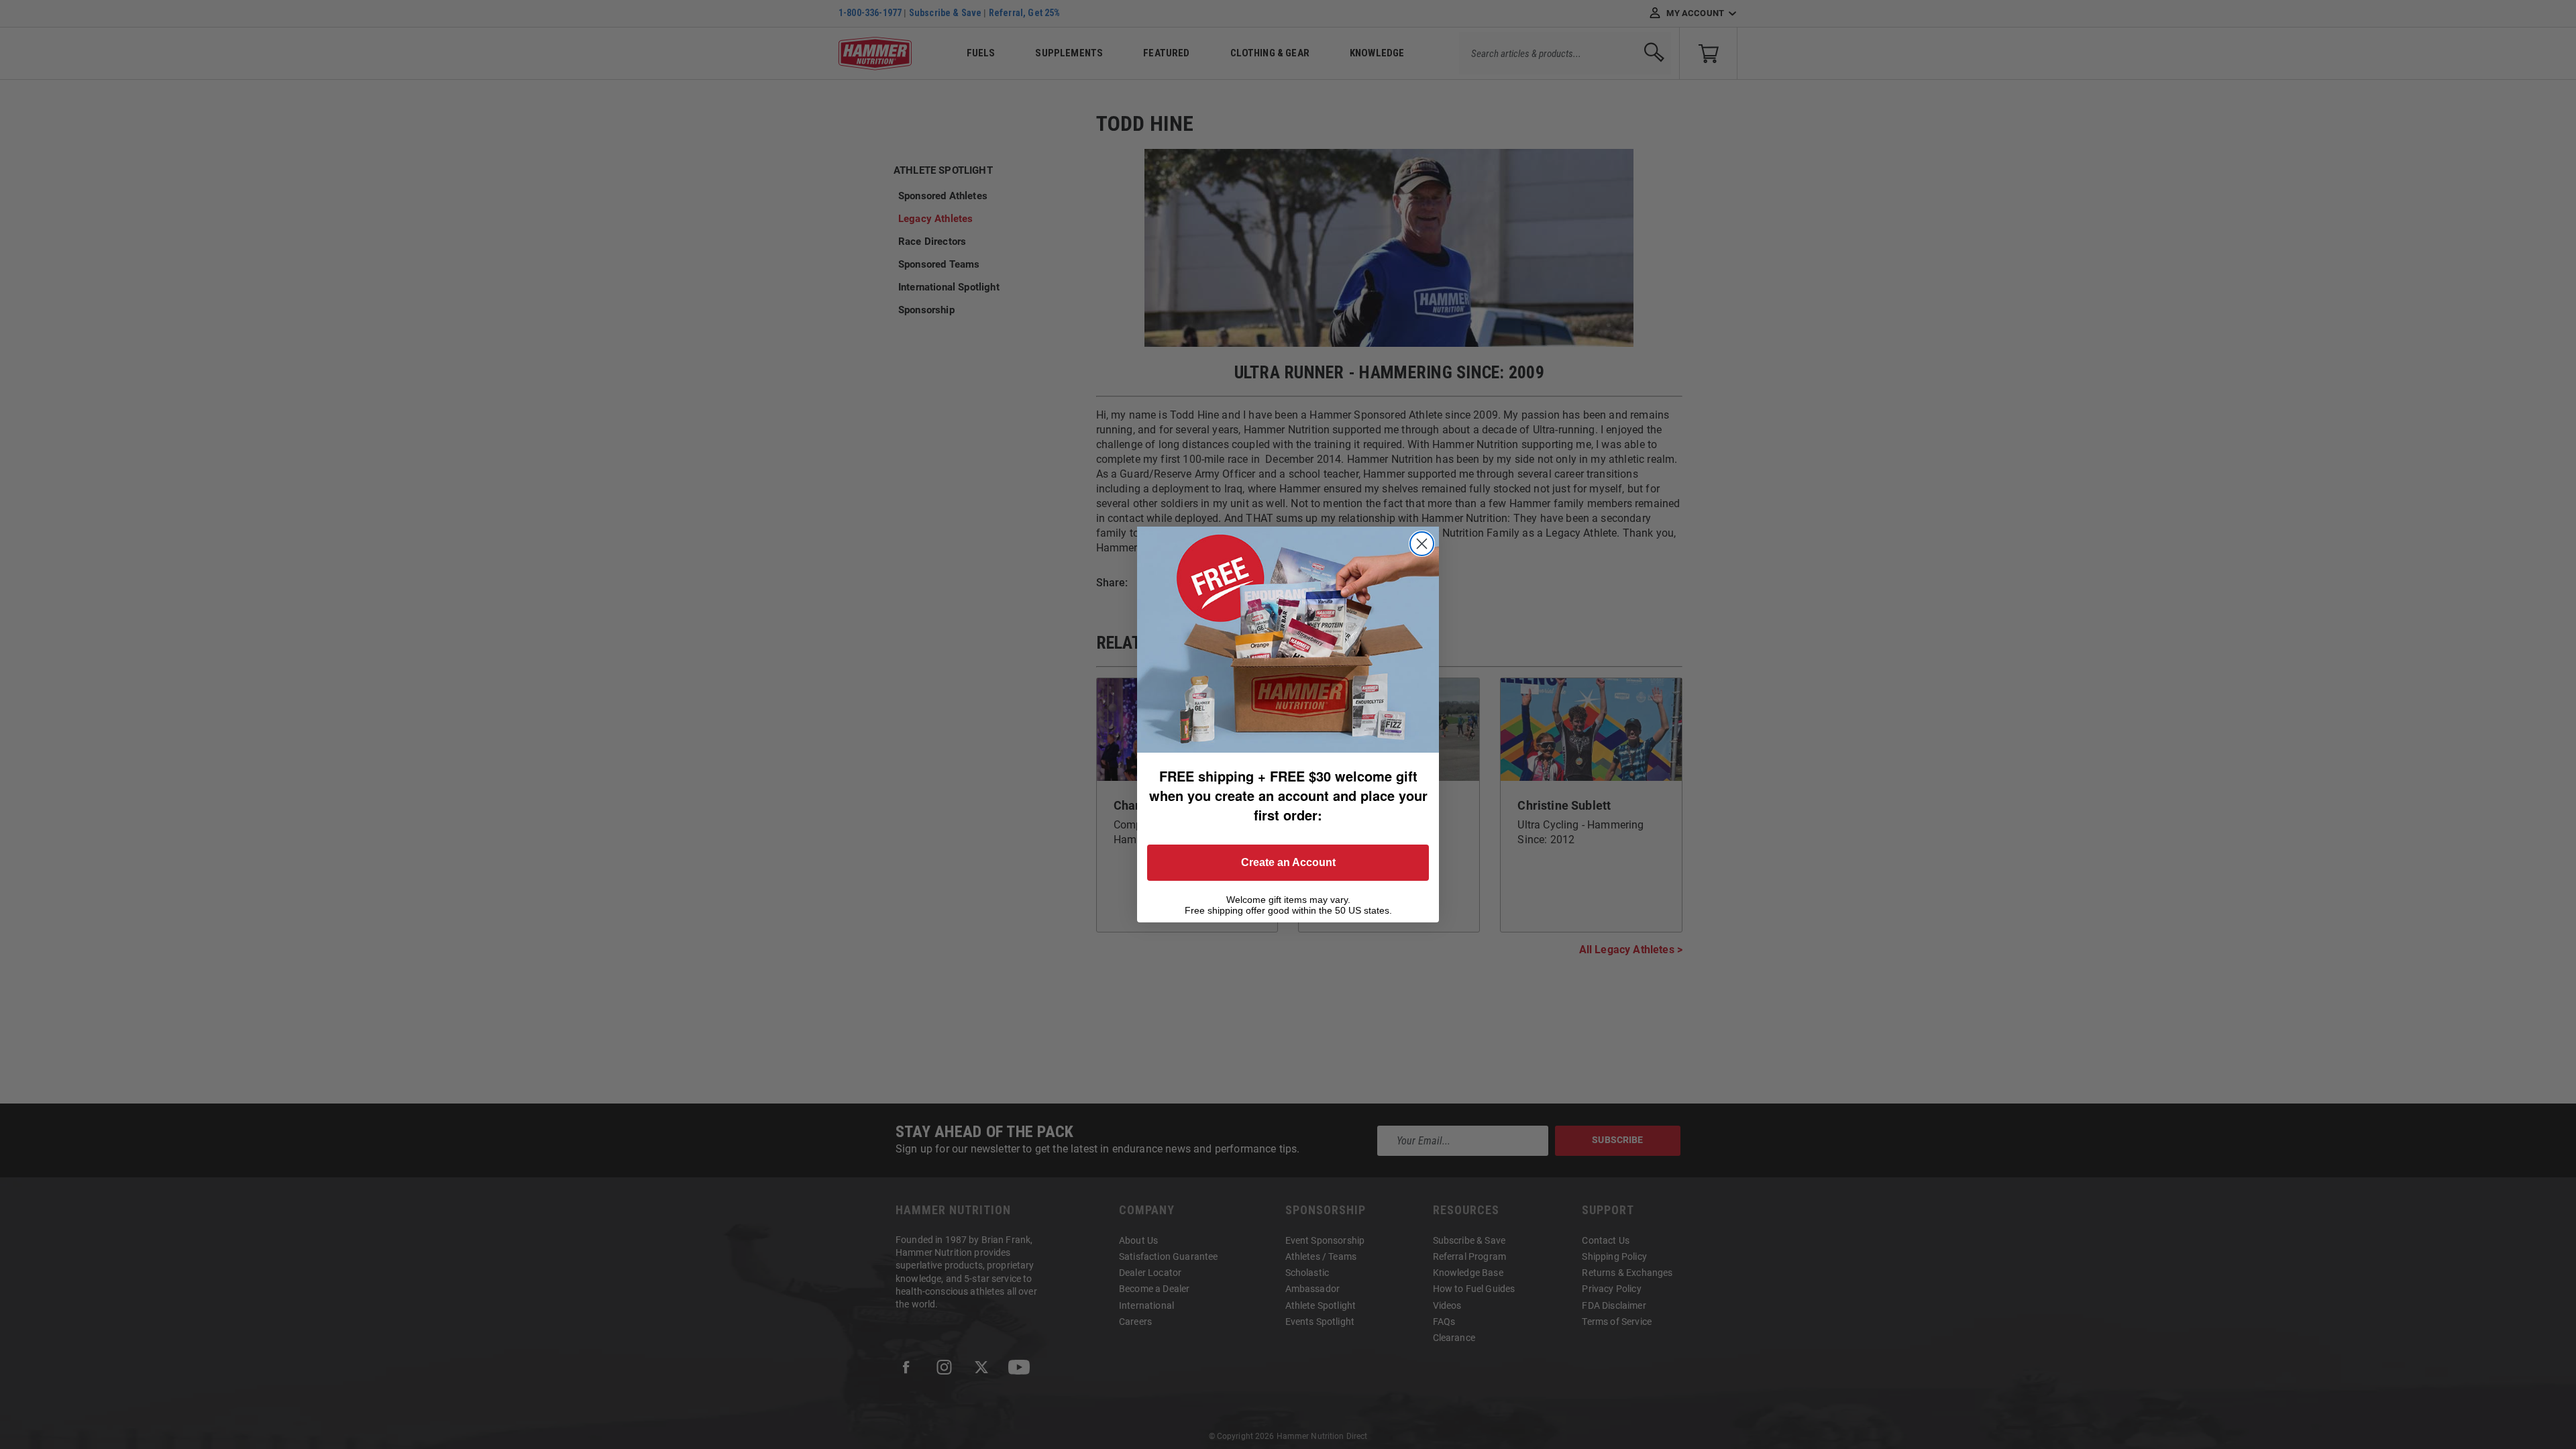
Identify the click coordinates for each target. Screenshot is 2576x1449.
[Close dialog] (1422, 544)
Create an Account (1288, 862)
